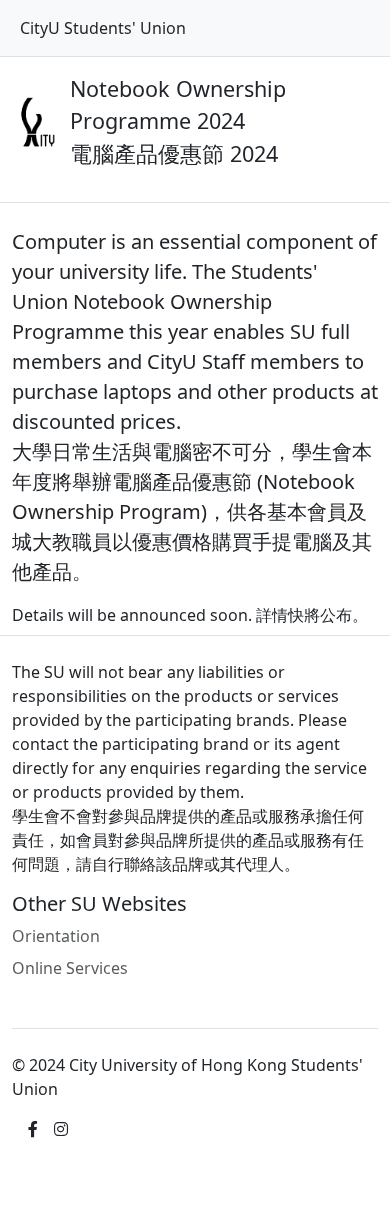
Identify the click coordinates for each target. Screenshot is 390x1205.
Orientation (56, 936)
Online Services (70, 968)
